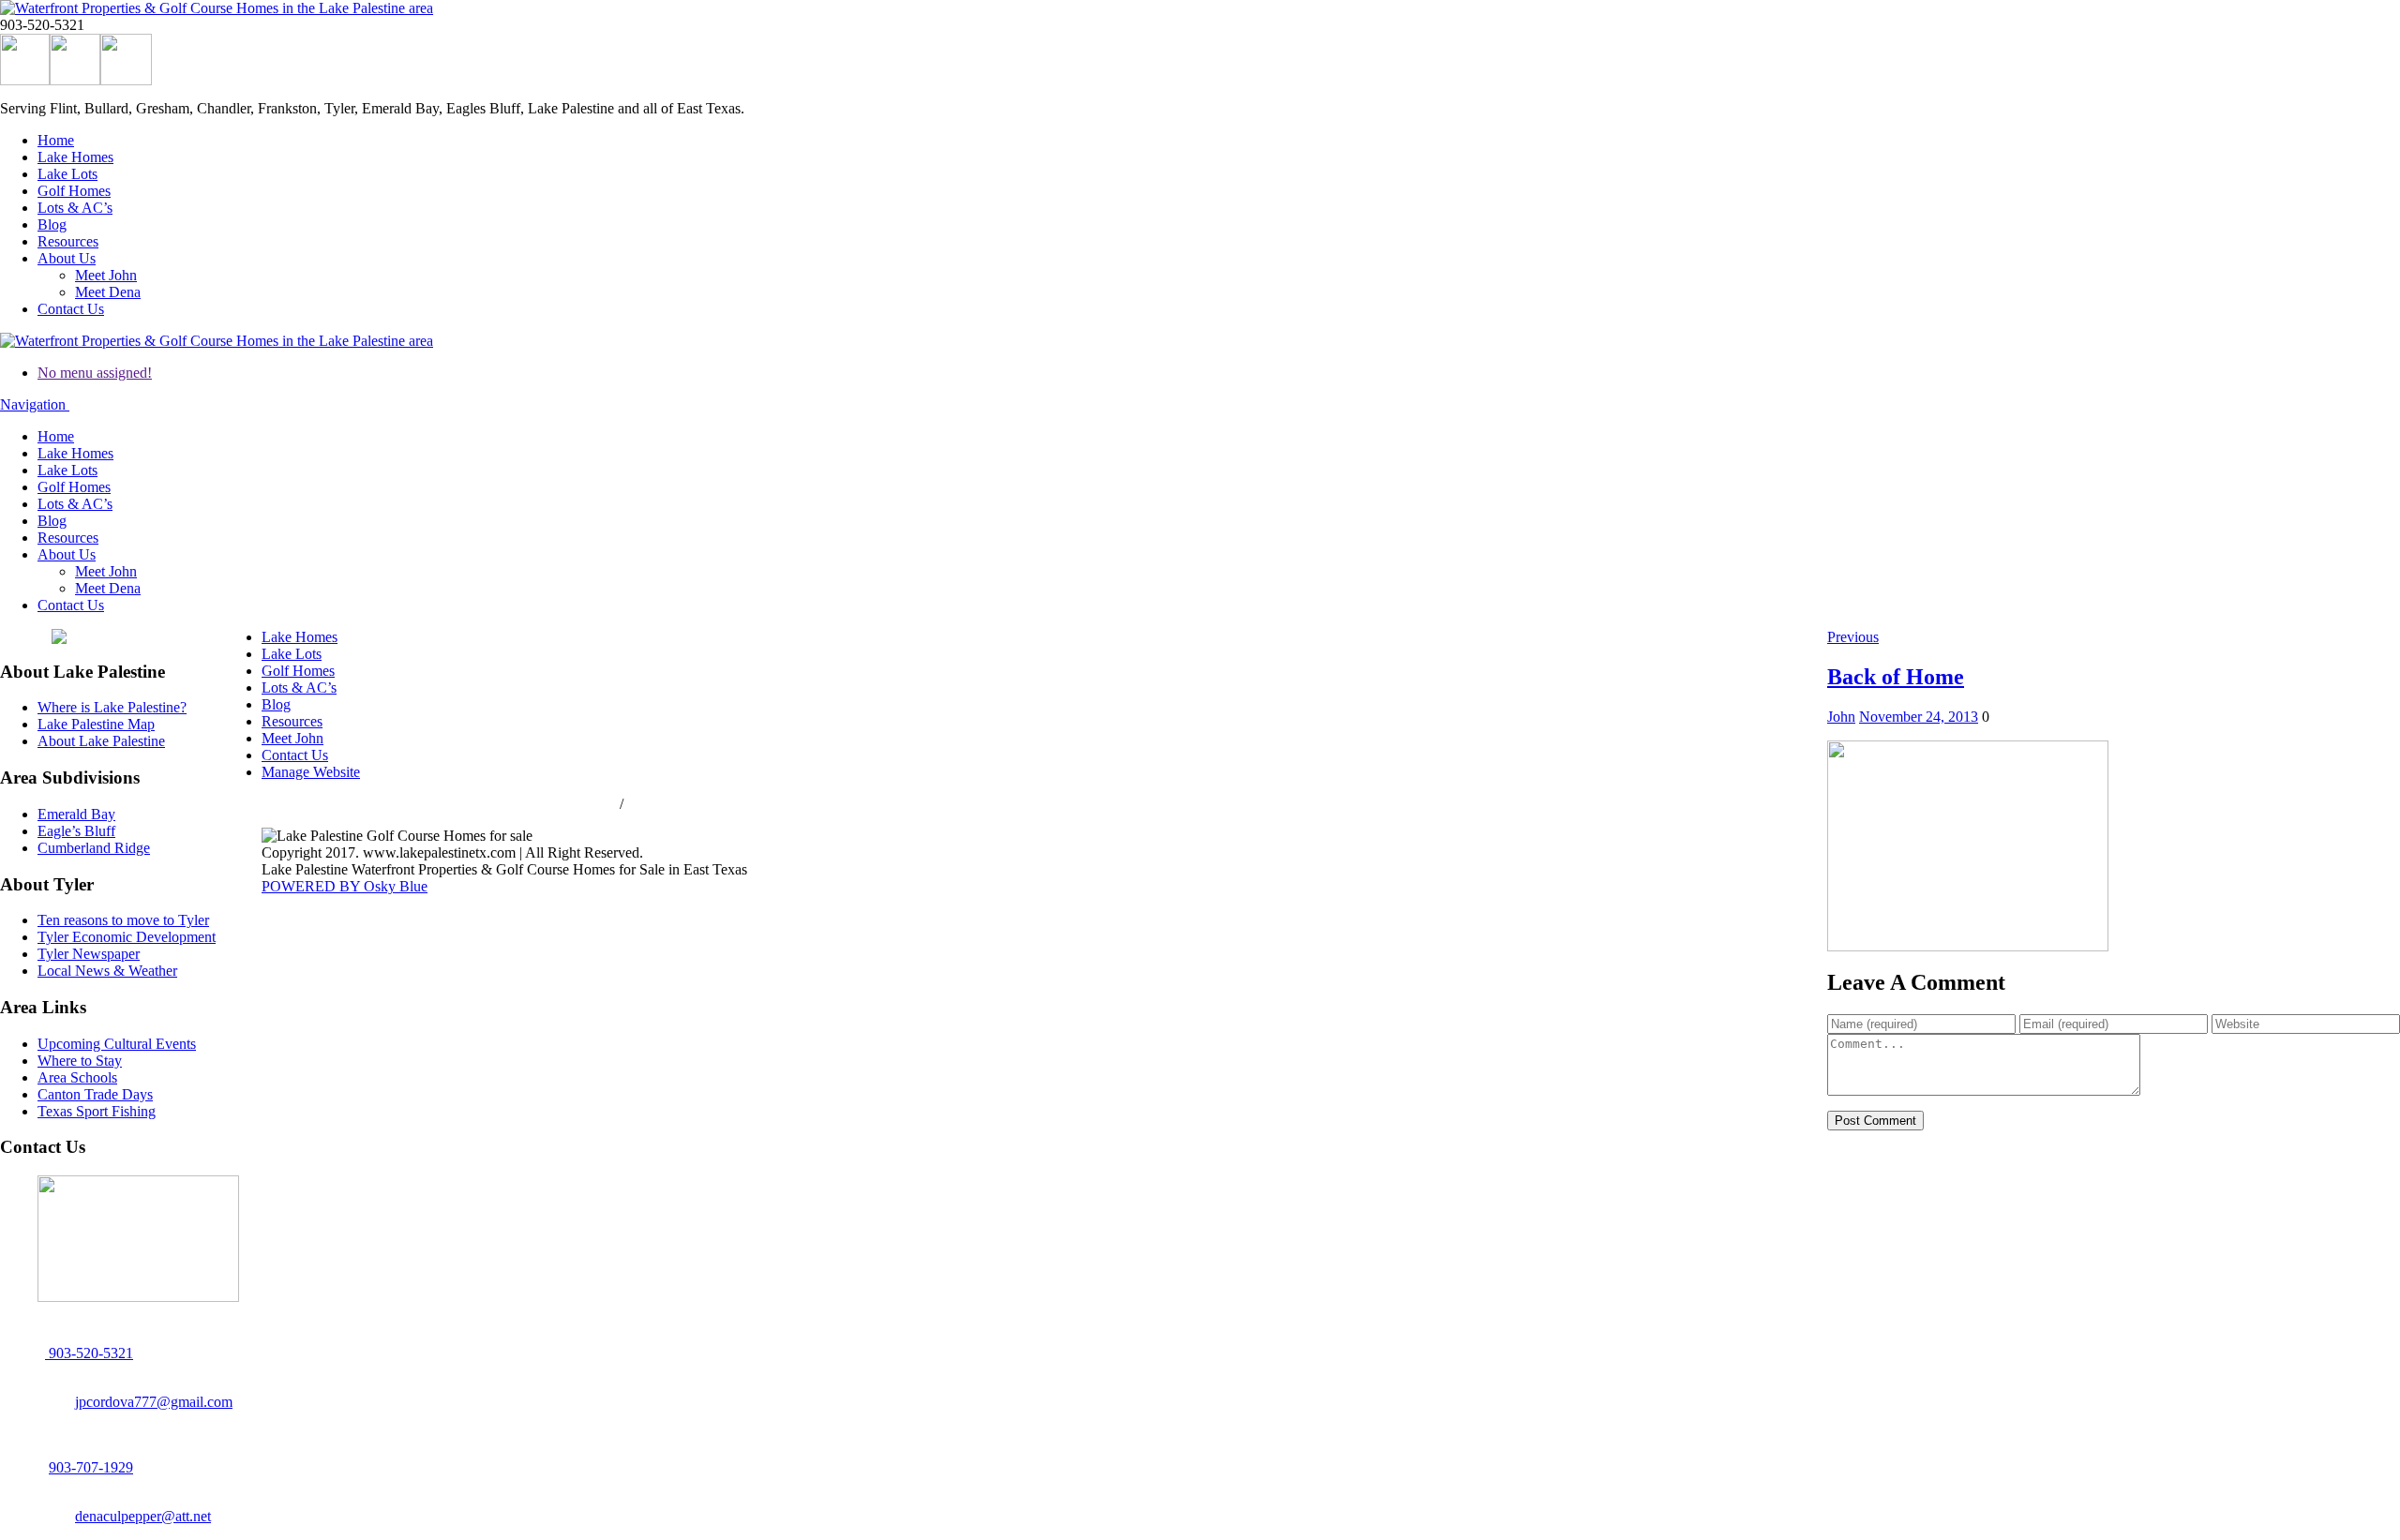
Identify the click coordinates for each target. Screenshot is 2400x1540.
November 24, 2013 (1919, 717)
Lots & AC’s (75, 208)
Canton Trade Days (95, 1094)
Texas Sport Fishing (97, 1111)
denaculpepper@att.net (143, 1516)
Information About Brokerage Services (742, 804)
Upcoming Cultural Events (117, 1044)
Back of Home (1896, 677)
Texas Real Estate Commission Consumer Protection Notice (439, 804)
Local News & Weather (107, 971)
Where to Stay (80, 1061)
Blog (52, 224)
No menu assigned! (95, 373)
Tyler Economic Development (127, 937)
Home (56, 140)
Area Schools (77, 1077)
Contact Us (71, 309)
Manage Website (311, 772)
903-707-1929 (91, 1467)
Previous (1853, 637)
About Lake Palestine (101, 741)
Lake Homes (75, 157)
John (1841, 717)
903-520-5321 (89, 1353)
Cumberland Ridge (94, 848)
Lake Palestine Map (96, 724)
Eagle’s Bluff (76, 831)
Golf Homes (74, 191)
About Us (67, 258)
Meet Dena (108, 292)
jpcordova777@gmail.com (154, 1402)
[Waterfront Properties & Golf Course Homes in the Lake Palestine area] (217, 8)
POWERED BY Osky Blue (345, 886)
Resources (68, 241)
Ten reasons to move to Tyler (123, 920)
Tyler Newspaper (89, 954)
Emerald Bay (76, 814)
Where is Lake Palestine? (112, 707)
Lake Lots (67, 174)
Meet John (106, 275)
